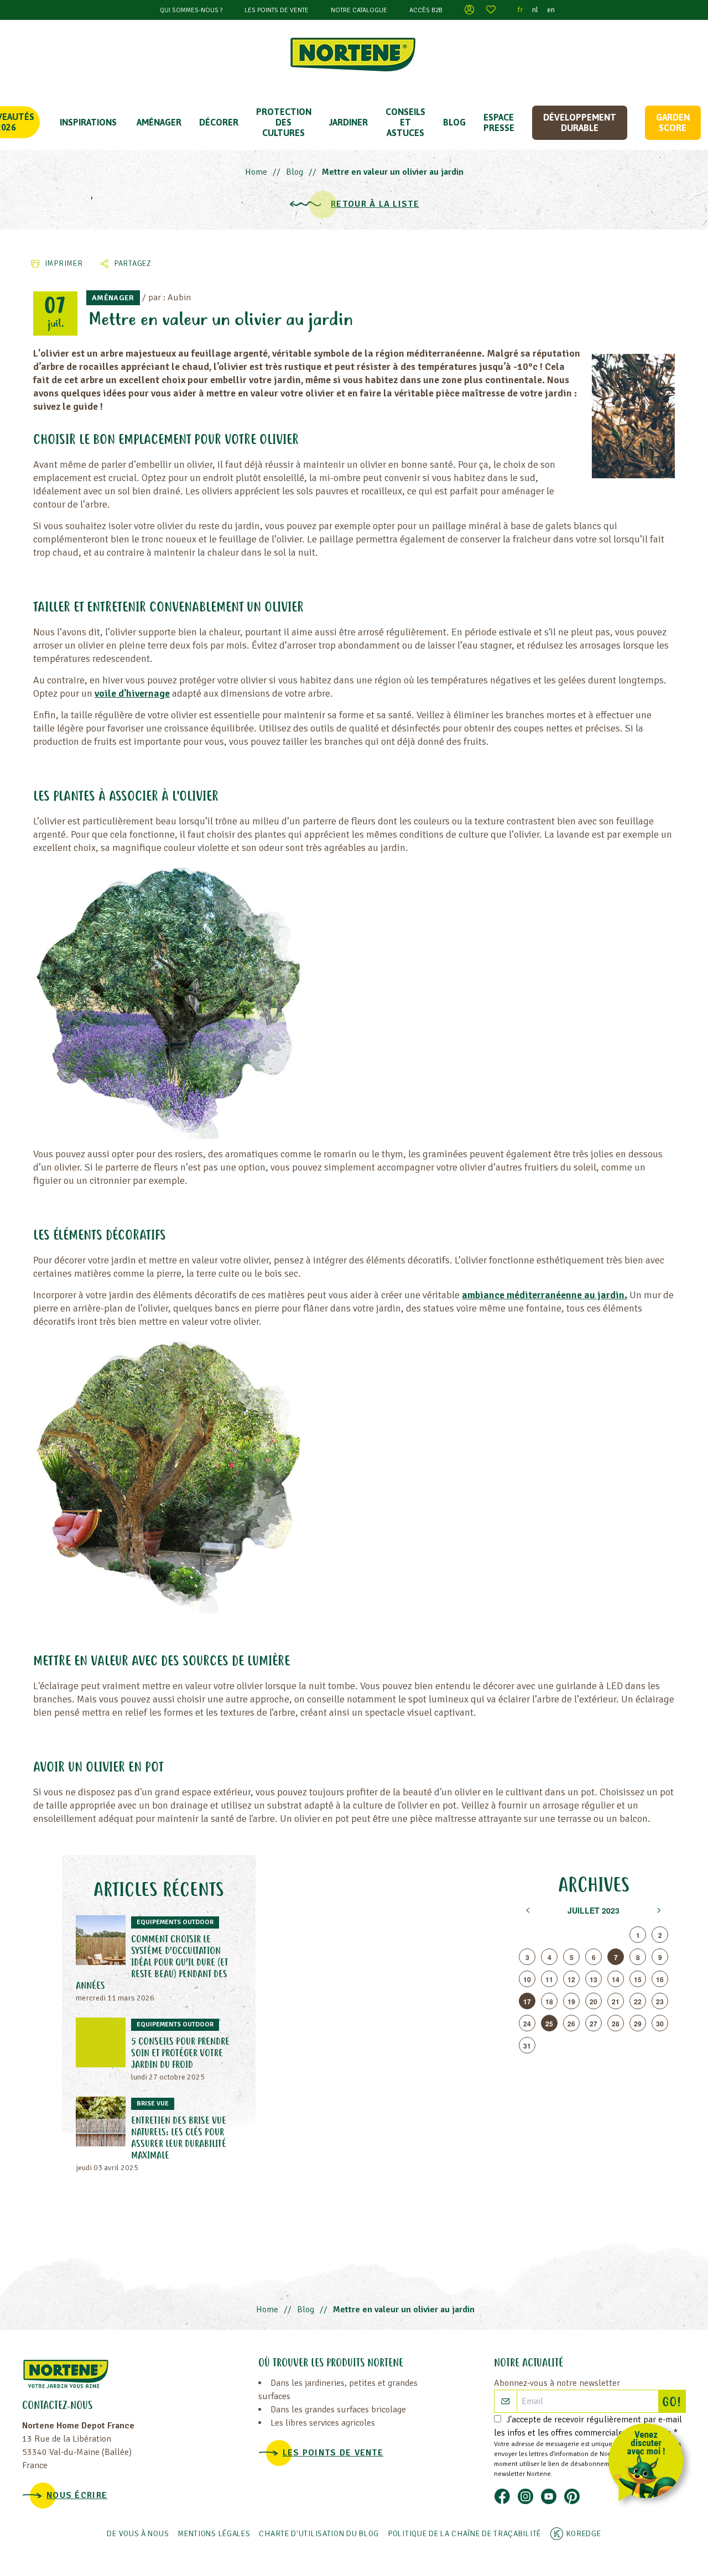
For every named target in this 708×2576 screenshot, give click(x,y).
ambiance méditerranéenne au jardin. (545, 1295)
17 (527, 2002)
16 (660, 1979)
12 (571, 1979)
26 (571, 2024)
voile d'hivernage (132, 693)
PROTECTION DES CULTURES (284, 122)
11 (549, 1979)
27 (594, 2024)
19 (571, 2002)
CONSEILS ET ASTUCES (405, 122)
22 (638, 2002)
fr (520, 10)
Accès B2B (426, 10)
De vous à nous (138, 2534)
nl (535, 10)
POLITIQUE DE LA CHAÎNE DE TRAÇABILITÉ (464, 2534)
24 (527, 2024)
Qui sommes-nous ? (191, 10)
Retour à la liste (375, 204)
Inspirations (88, 122)
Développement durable (580, 122)
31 (527, 2046)
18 (549, 2002)
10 (527, 1979)
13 (594, 1979)
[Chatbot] (650, 2465)
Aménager (159, 122)
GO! (674, 2403)
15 (638, 1979)
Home (256, 172)
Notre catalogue (359, 10)
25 (549, 2024)
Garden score (673, 122)
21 (616, 2002)
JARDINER (348, 122)
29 (638, 2024)
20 (594, 2002)
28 (616, 2024)
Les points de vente (277, 10)
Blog (454, 122)
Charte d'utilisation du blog (319, 2534)
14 (616, 1979)
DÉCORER (219, 122)
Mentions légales (214, 2534)
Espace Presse (499, 122)
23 (660, 2002)
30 (660, 2024)
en (551, 10)
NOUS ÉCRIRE (77, 2495)
